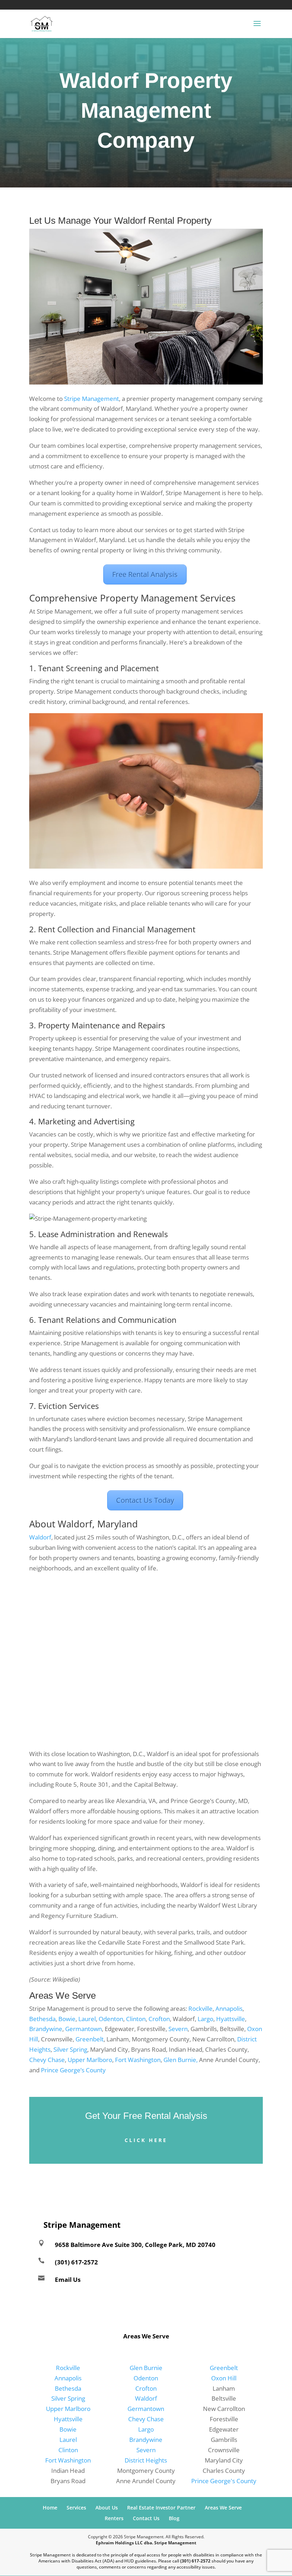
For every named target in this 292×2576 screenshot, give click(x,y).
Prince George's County (224, 2481)
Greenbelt (90, 2039)
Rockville (200, 2008)
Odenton (111, 2019)
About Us (107, 2508)
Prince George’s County (73, 2070)
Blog (174, 2518)
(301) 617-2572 (22, 4)
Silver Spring (70, 2049)
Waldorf (40, 1537)
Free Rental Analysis (145, 574)
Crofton (159, 2019)
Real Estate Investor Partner (161, 2508)
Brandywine (46, 2029)
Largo (205, 2019)
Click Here (146, 2140)
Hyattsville (231, 2019)
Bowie (67, 2019)
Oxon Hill (224, 2378)
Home (50, 2508)
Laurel (87, 2019)
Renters (114, 2518)
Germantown (84, 2029)
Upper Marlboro (90, 2060)
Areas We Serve (223, 2508)
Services (76, 2508)
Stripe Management (92, 399)
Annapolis (229, 2008)
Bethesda (42, 2019)
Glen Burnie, (181, 2060)
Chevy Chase (47, 2060)
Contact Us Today (145, 1500)
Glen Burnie (146, 2368)
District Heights (146, 2460)
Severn (178, 2029)
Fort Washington (138, 2060)
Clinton (136, 2019)
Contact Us (146, 2518)
